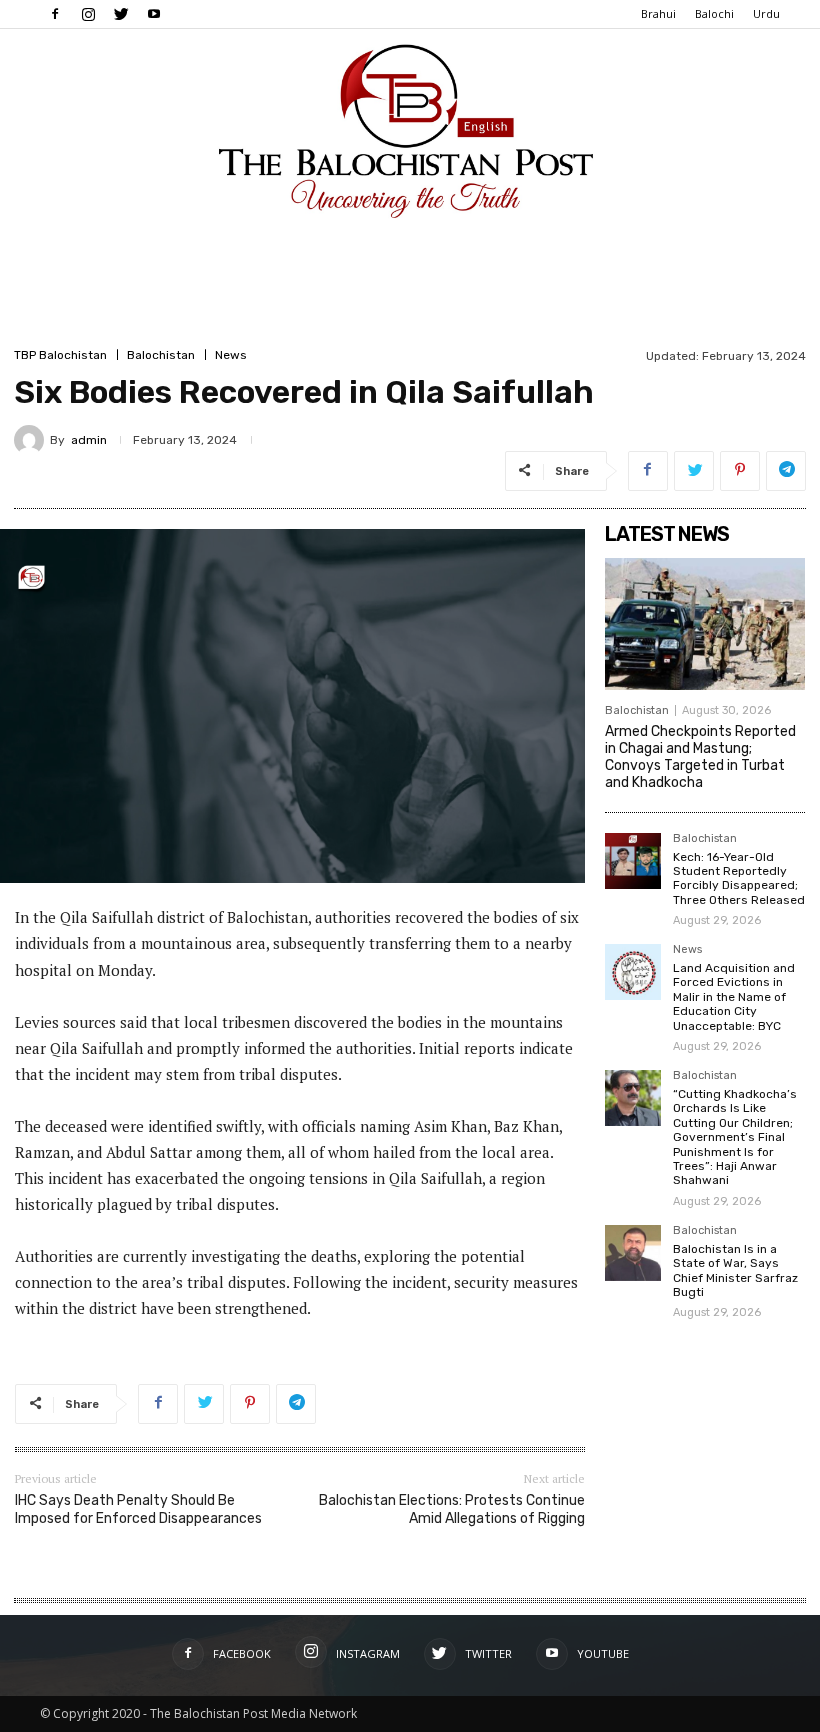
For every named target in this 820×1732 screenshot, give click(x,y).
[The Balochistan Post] (410, 131)
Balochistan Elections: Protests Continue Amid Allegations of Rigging (452, 1509)
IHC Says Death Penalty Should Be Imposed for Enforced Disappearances (138, 1509)
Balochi (714, 13)
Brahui (658, 13)
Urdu (766, 13)
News (231, 355)
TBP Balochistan (60, 355)
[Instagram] (88, 14)
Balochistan (161, 355)
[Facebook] (55, 14)
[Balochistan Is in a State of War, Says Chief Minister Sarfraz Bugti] (633, 1253)
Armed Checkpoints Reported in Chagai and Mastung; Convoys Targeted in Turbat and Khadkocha (700, 756)
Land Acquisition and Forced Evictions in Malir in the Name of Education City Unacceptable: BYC (734, 997)
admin (89, 440)
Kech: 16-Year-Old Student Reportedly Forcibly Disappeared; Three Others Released (739, 878)
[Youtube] (154, 14)
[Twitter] (121, 14)
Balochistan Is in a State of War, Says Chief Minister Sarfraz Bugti (735, 1270)
